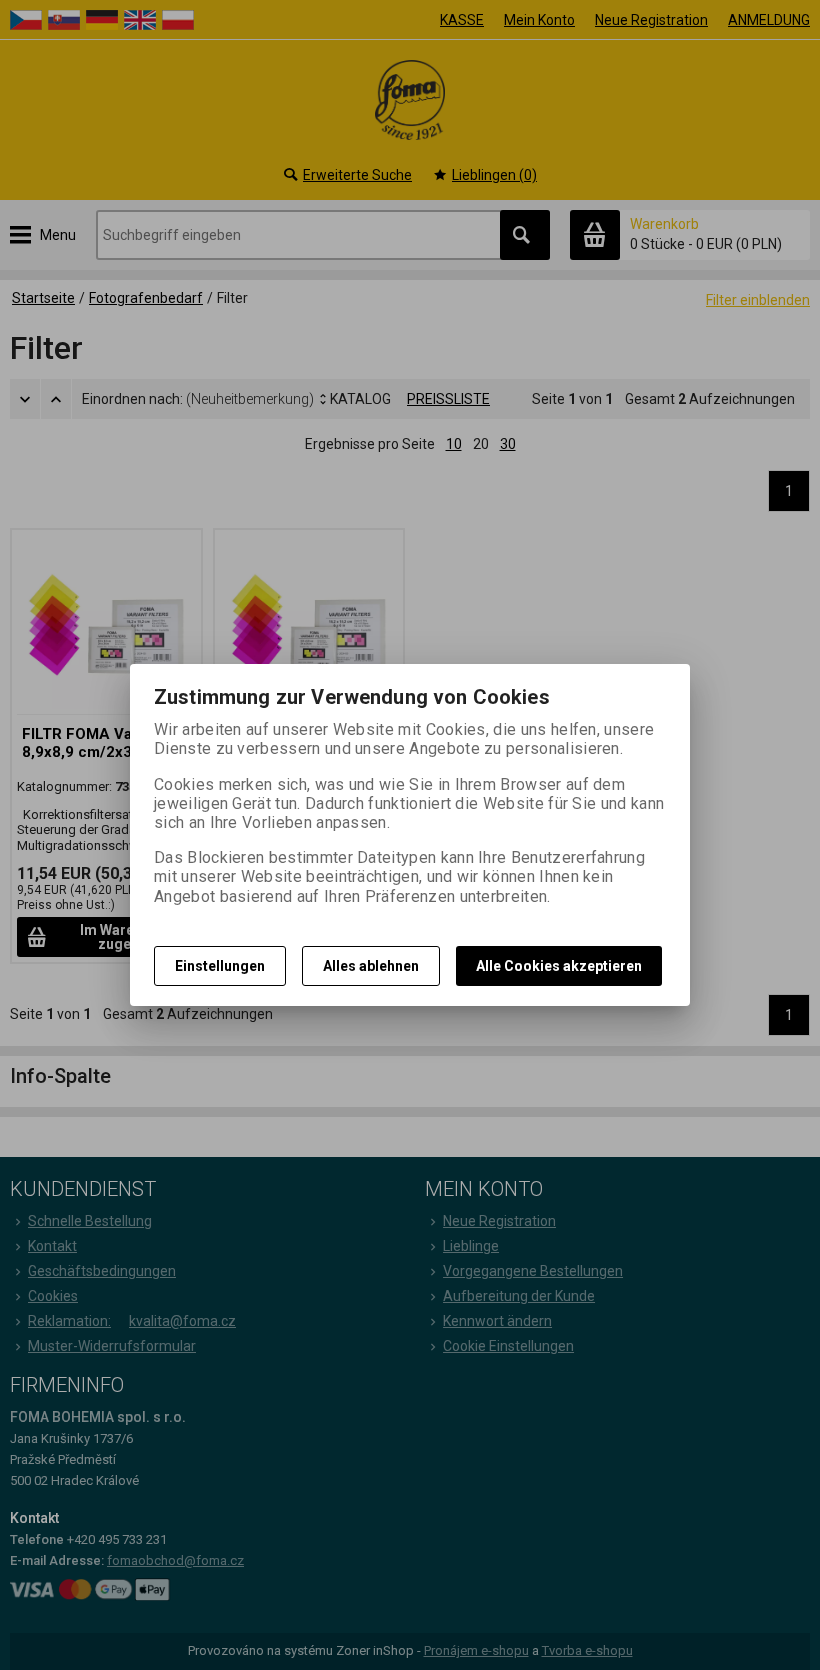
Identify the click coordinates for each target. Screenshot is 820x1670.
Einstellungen (220, 966)
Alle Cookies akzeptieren (559, 966)
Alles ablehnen (371, 966)
